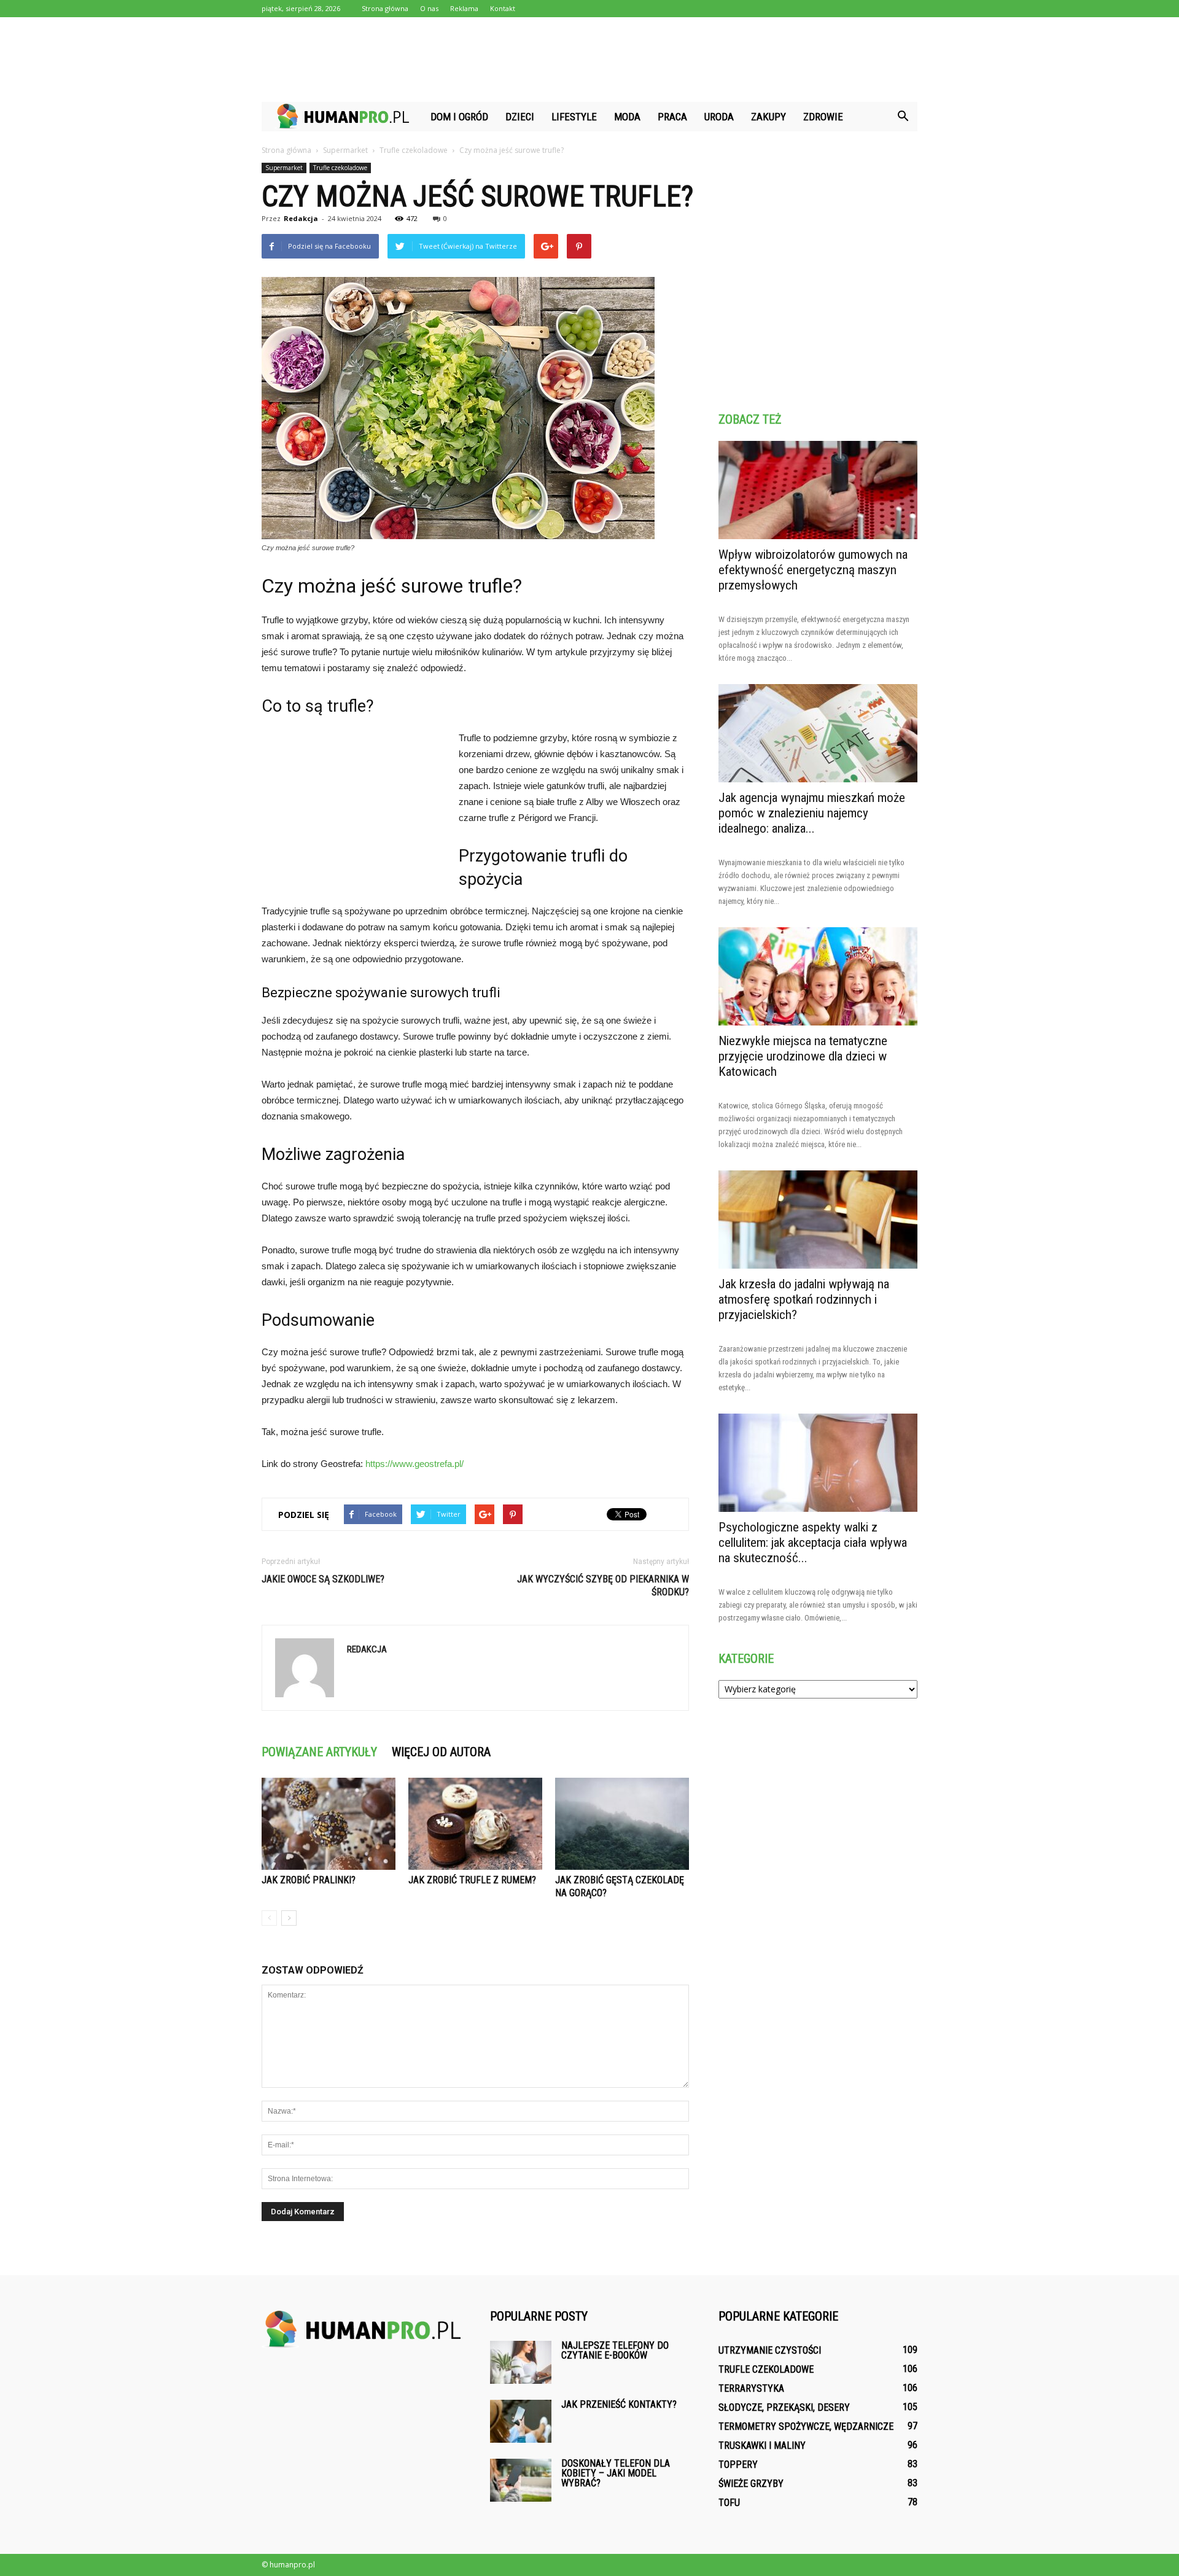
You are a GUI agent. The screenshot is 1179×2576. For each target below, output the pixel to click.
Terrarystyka (751, 2388)
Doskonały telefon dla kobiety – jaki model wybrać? (616, 2473)
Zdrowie (823, 117)
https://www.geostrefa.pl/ (414, 1464)
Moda (627, 117)
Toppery (738, 2465)
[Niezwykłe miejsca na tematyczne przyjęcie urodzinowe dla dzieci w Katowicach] (818, 976)
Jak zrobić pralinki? (309, 1880)
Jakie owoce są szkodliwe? (323, 1579)
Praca (672, 117)
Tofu (729, 2503)
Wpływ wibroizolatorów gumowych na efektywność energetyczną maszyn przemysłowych (813, 570)
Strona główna (385, 8)
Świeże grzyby (751, 2484)
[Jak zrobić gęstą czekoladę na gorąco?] (622, 1824)
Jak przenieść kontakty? (619, 2404)
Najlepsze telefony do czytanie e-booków (615, 2350)
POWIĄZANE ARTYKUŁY (319, 1752)
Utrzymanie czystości (770, 2350)
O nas (429, 8)
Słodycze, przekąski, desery (784, 2407)
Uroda (719, 117)
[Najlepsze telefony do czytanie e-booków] (521, 2362)
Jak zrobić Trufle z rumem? (472, 1880)
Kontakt (503, 8)
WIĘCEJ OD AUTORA (441, 1752)
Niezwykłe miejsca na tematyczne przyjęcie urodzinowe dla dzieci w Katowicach (803, 1056)
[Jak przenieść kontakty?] (521, 2421)
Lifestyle (574, 117)
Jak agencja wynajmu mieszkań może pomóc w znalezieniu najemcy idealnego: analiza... (812, 813)
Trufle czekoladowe (340, 168)
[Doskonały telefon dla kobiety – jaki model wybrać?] (521, 2480)
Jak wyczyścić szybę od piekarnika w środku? (603, 1586)
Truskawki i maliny (762, 2446)
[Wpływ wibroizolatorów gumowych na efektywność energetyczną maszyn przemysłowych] (818, 490)
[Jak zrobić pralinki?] (329, 1824)
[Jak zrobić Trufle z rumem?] (475, 1824)
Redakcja (301, 218)
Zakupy (768, 117)
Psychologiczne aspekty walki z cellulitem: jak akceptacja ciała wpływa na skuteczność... (813, 1543)
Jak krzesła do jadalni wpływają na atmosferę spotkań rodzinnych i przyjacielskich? (804, 1299)
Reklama (464, 8)
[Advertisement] (589, 60)
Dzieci (520, 117)
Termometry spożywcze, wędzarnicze (806, 2426)
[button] (903, 117)
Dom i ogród (459, 117)
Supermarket (284, 168)
